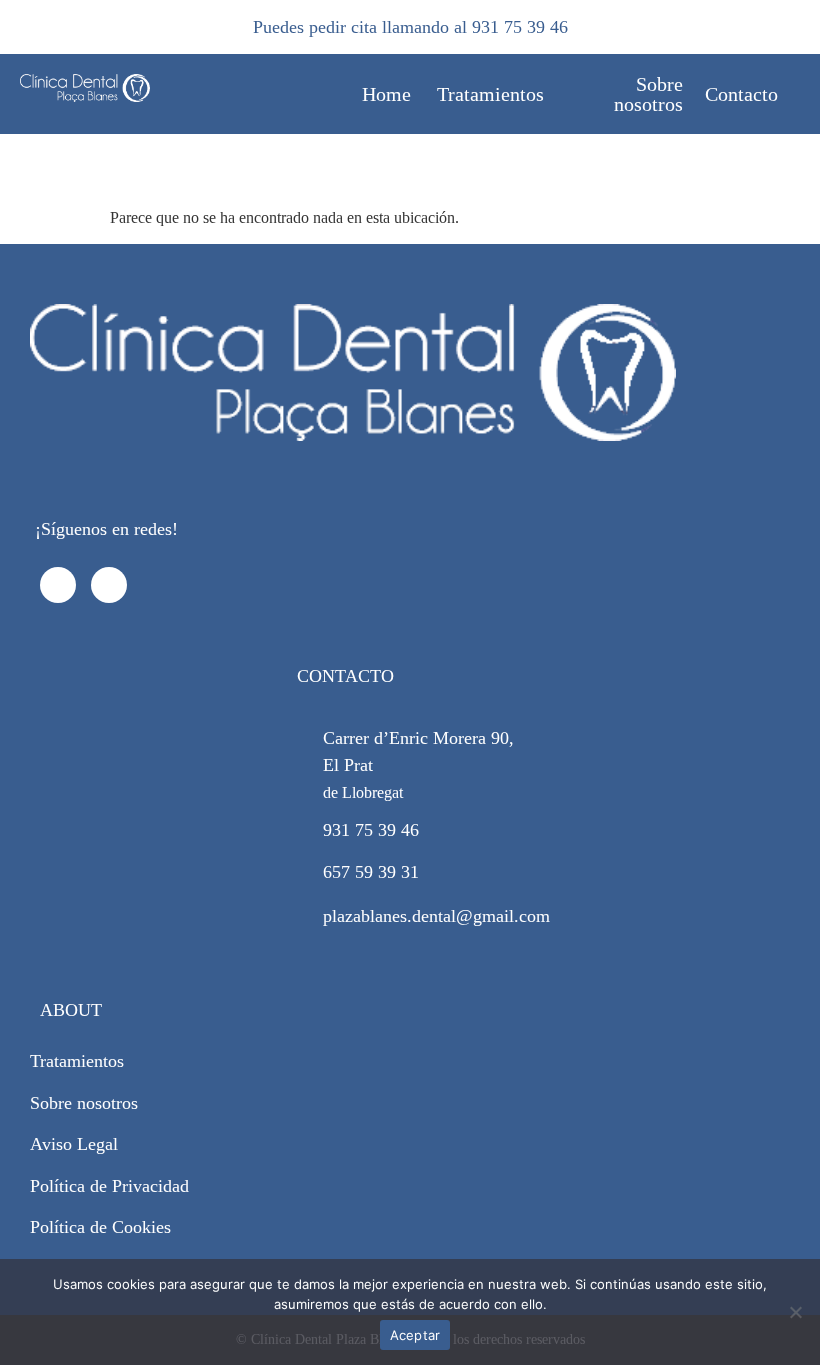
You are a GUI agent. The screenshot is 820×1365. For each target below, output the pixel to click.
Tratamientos (490, 94)
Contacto (741, 94)
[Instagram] (109, 585)
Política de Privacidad (109, 1186)
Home (386, 94)
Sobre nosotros (648, 94)
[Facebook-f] (58, 585)
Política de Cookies (100, 1227)
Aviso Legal (74, 1144)
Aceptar (415, 1335)
